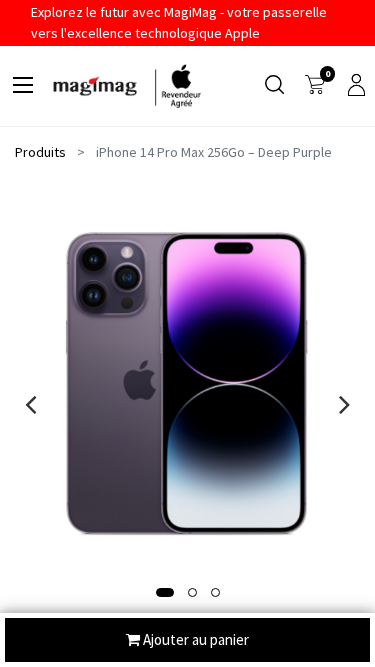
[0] (315, 86)
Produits (40, 152)
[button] (165, 592)
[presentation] (30, 404)
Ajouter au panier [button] (194, 639)
